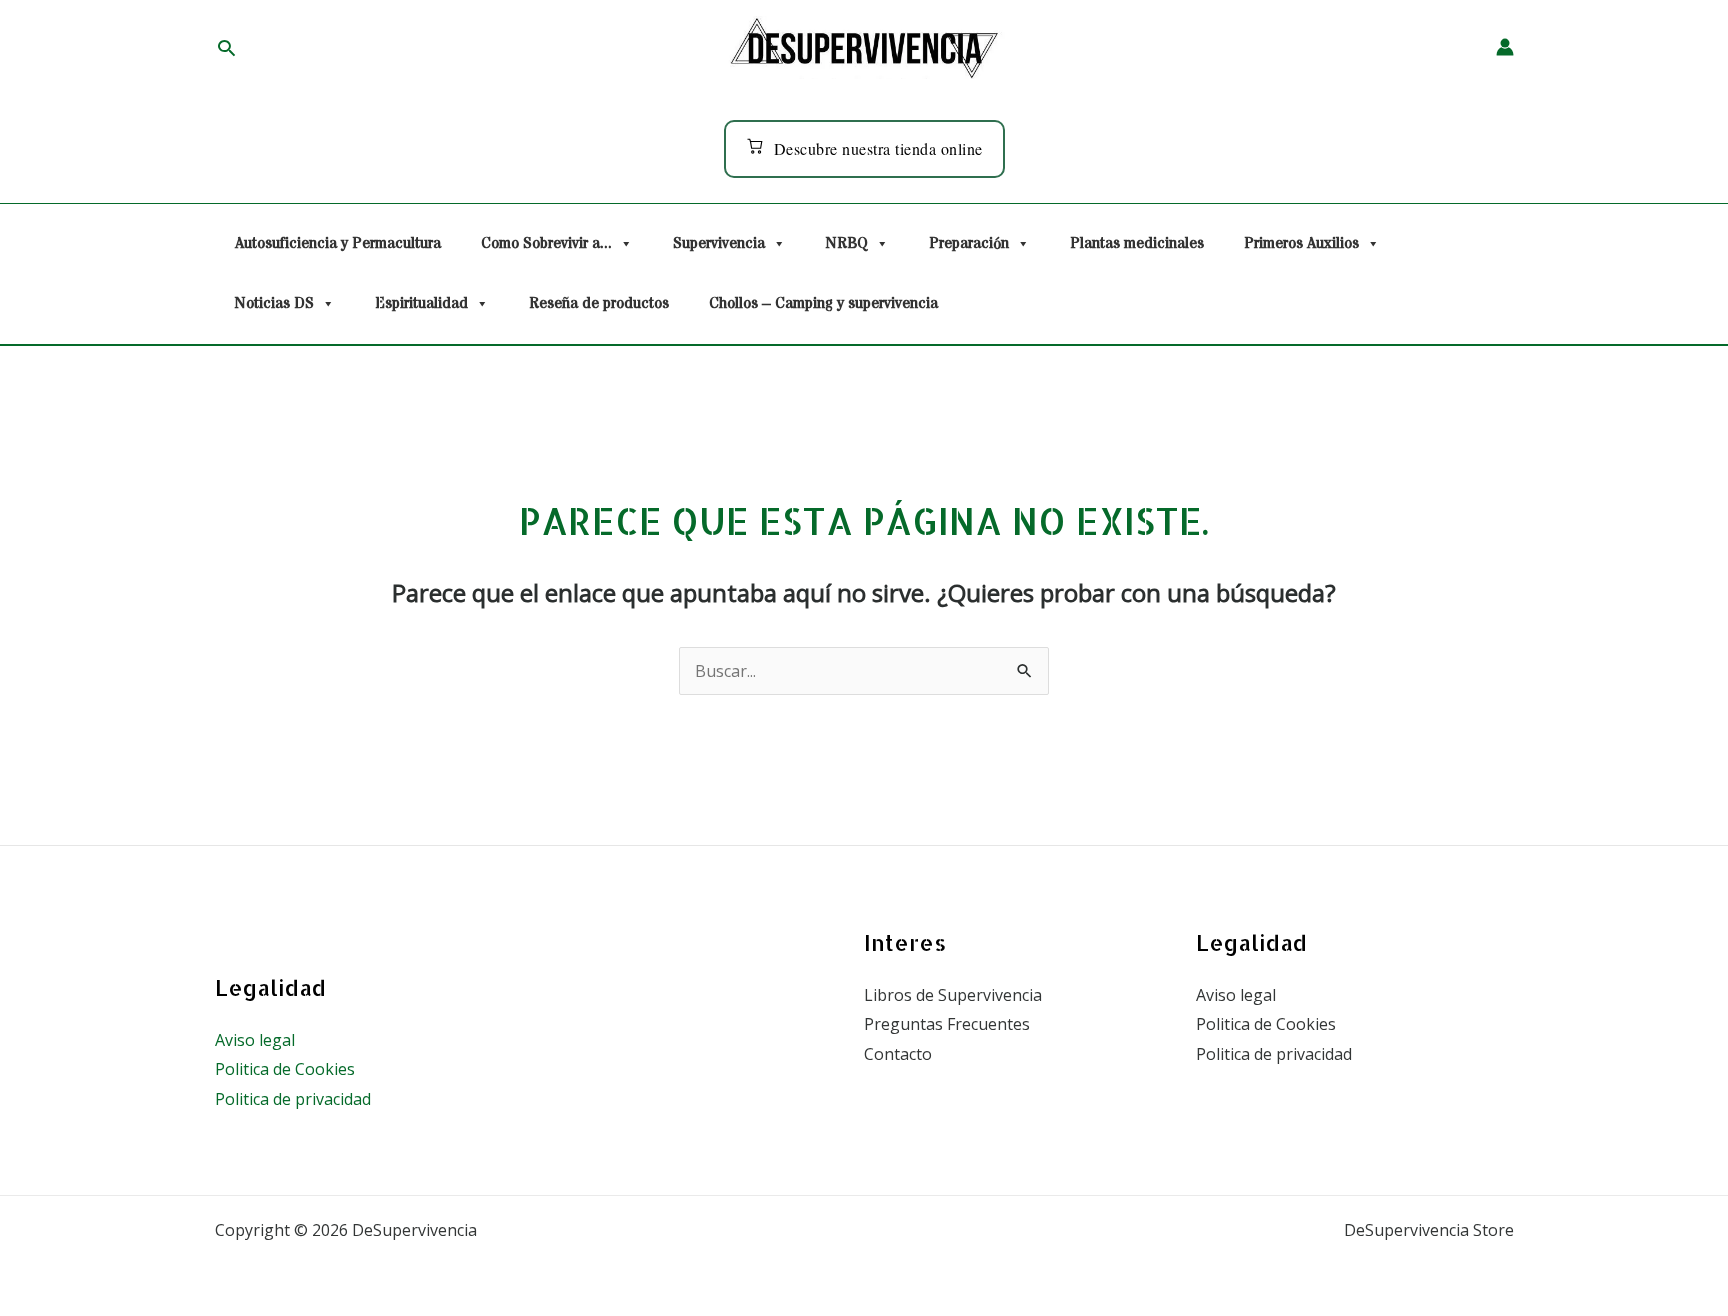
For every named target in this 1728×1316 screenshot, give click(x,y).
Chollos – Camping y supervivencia (823, 303)
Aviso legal (255, 1040)
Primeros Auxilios (1301, 243)
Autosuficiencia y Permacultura (338, 243)
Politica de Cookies (285, 1069)
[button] (226, 47)
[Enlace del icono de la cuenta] (1505, 47)
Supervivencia (719, 243)
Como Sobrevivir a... (546, 243)
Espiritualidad (421, 303)
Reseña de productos (599, 303)
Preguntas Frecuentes (947, 1024)
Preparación (969, 243)
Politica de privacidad (293, 1099)
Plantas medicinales (1137, 243)
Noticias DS (274, 303)
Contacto (898, 1054)
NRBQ (847, 243)
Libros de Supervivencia (953, 995)
